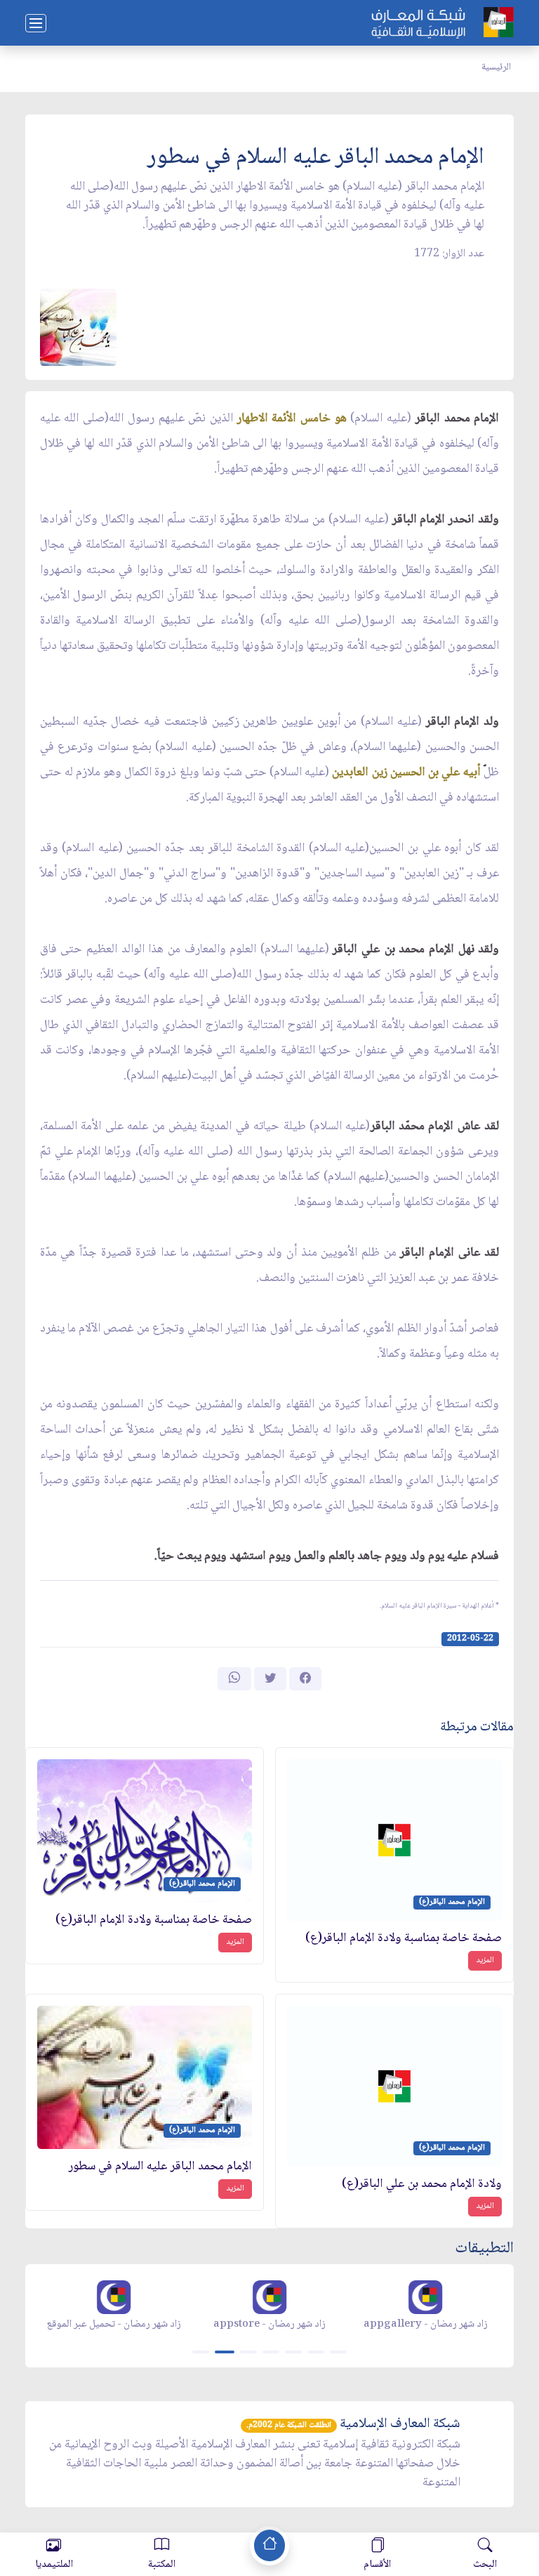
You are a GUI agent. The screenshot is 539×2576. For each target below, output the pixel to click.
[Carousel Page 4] (271, 2352)
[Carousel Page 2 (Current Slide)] (225, 2352)
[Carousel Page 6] (316, 2352)
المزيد (485, 1960)
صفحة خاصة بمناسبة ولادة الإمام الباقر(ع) (404, 1939)
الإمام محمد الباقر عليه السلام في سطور (160, 2167)
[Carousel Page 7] (338, 2352)
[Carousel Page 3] (248, 2352)
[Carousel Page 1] (201, 2352)
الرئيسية (496, 67)
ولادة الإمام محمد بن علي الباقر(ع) (422, 2184)
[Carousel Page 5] (293, 2352)
